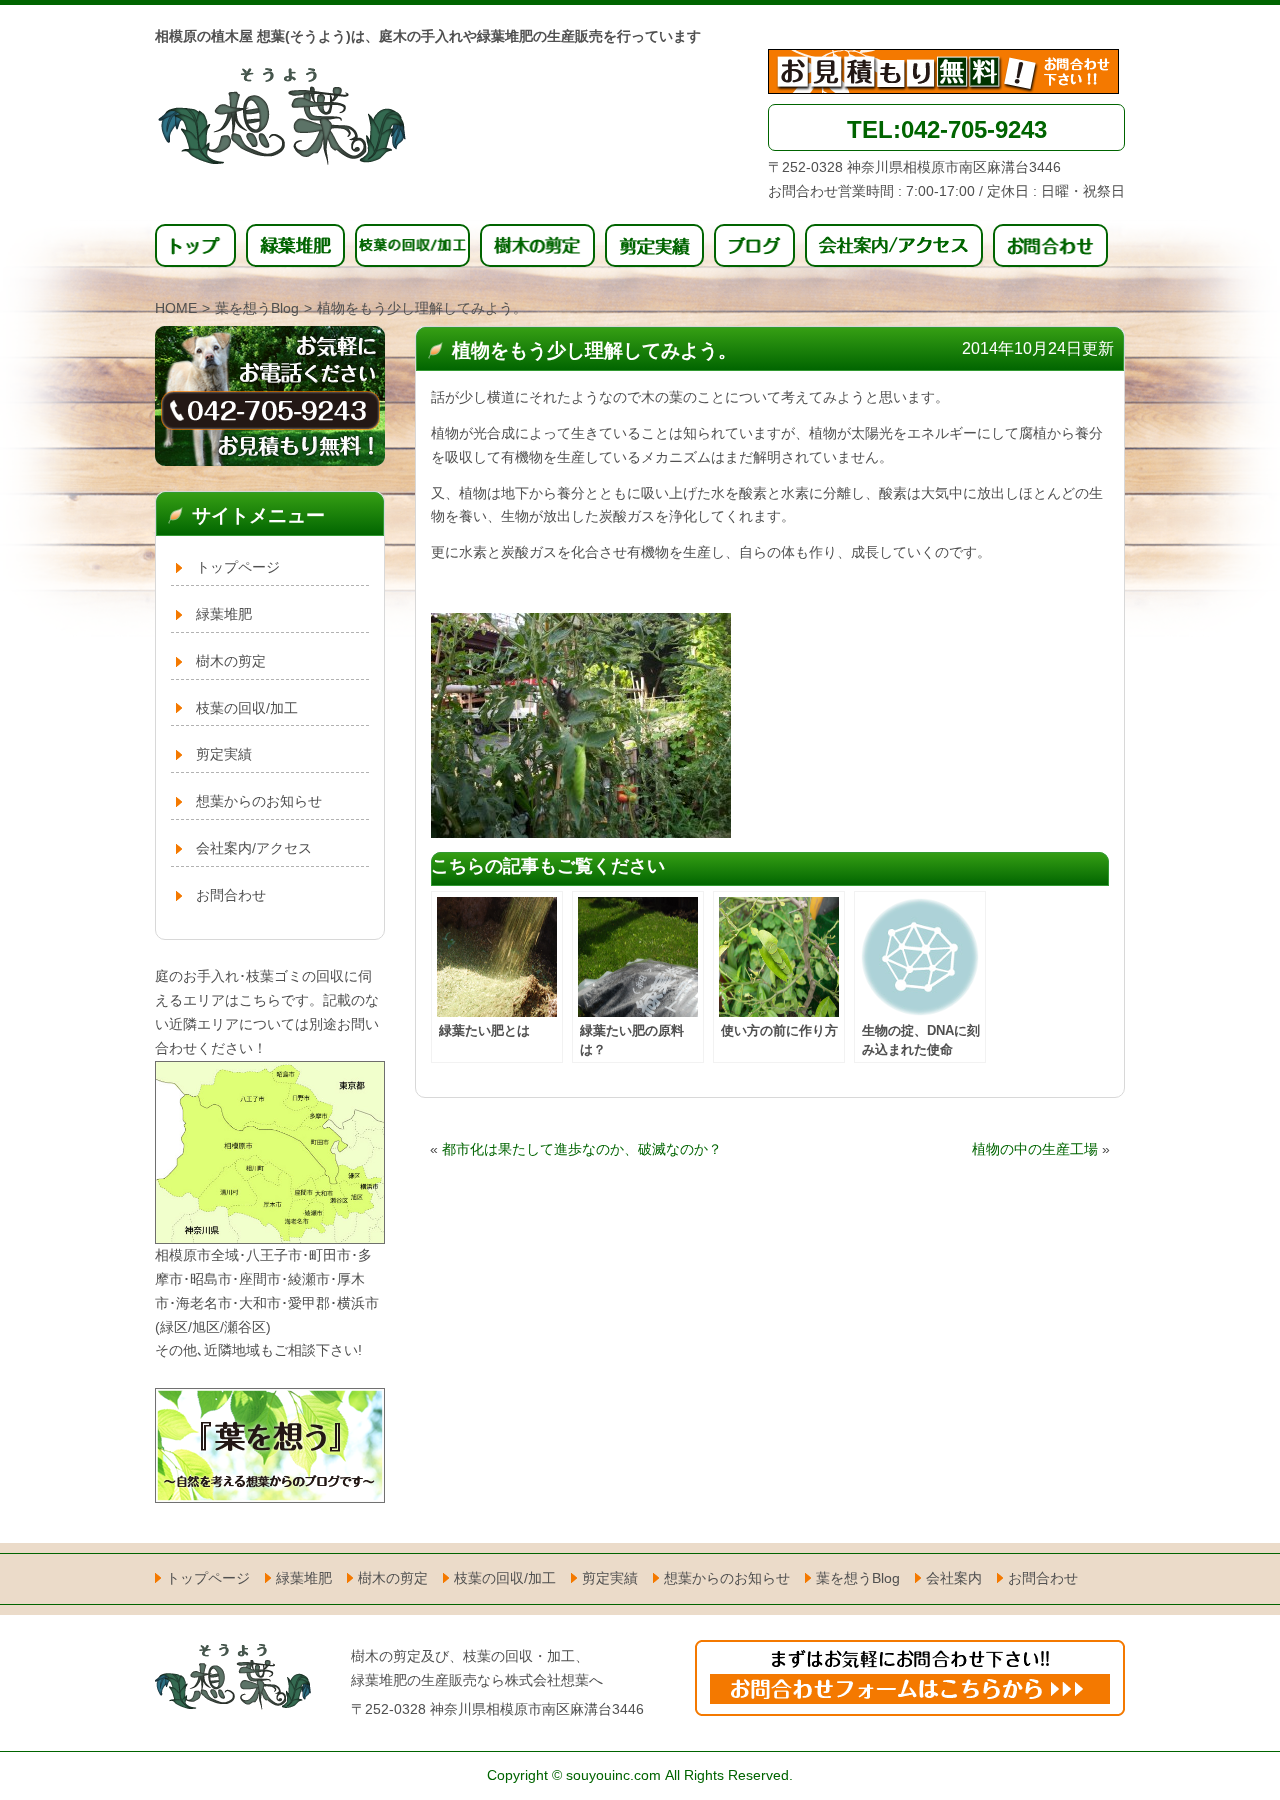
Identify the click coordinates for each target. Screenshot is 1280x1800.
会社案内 (954, 1578)
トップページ (238, 567)
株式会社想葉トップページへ (295, 121)
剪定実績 (224, 754)
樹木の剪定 (231, 661)
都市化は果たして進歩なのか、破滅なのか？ (582, 1149)
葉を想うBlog (257, 308)
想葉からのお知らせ (259, 801)
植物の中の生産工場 (1035, 1149)
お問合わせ (231, 895)
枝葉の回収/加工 (247, 708)
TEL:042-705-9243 (947, 129)
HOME (176, 308)
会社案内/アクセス (254, 848)
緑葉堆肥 (224, 614)
